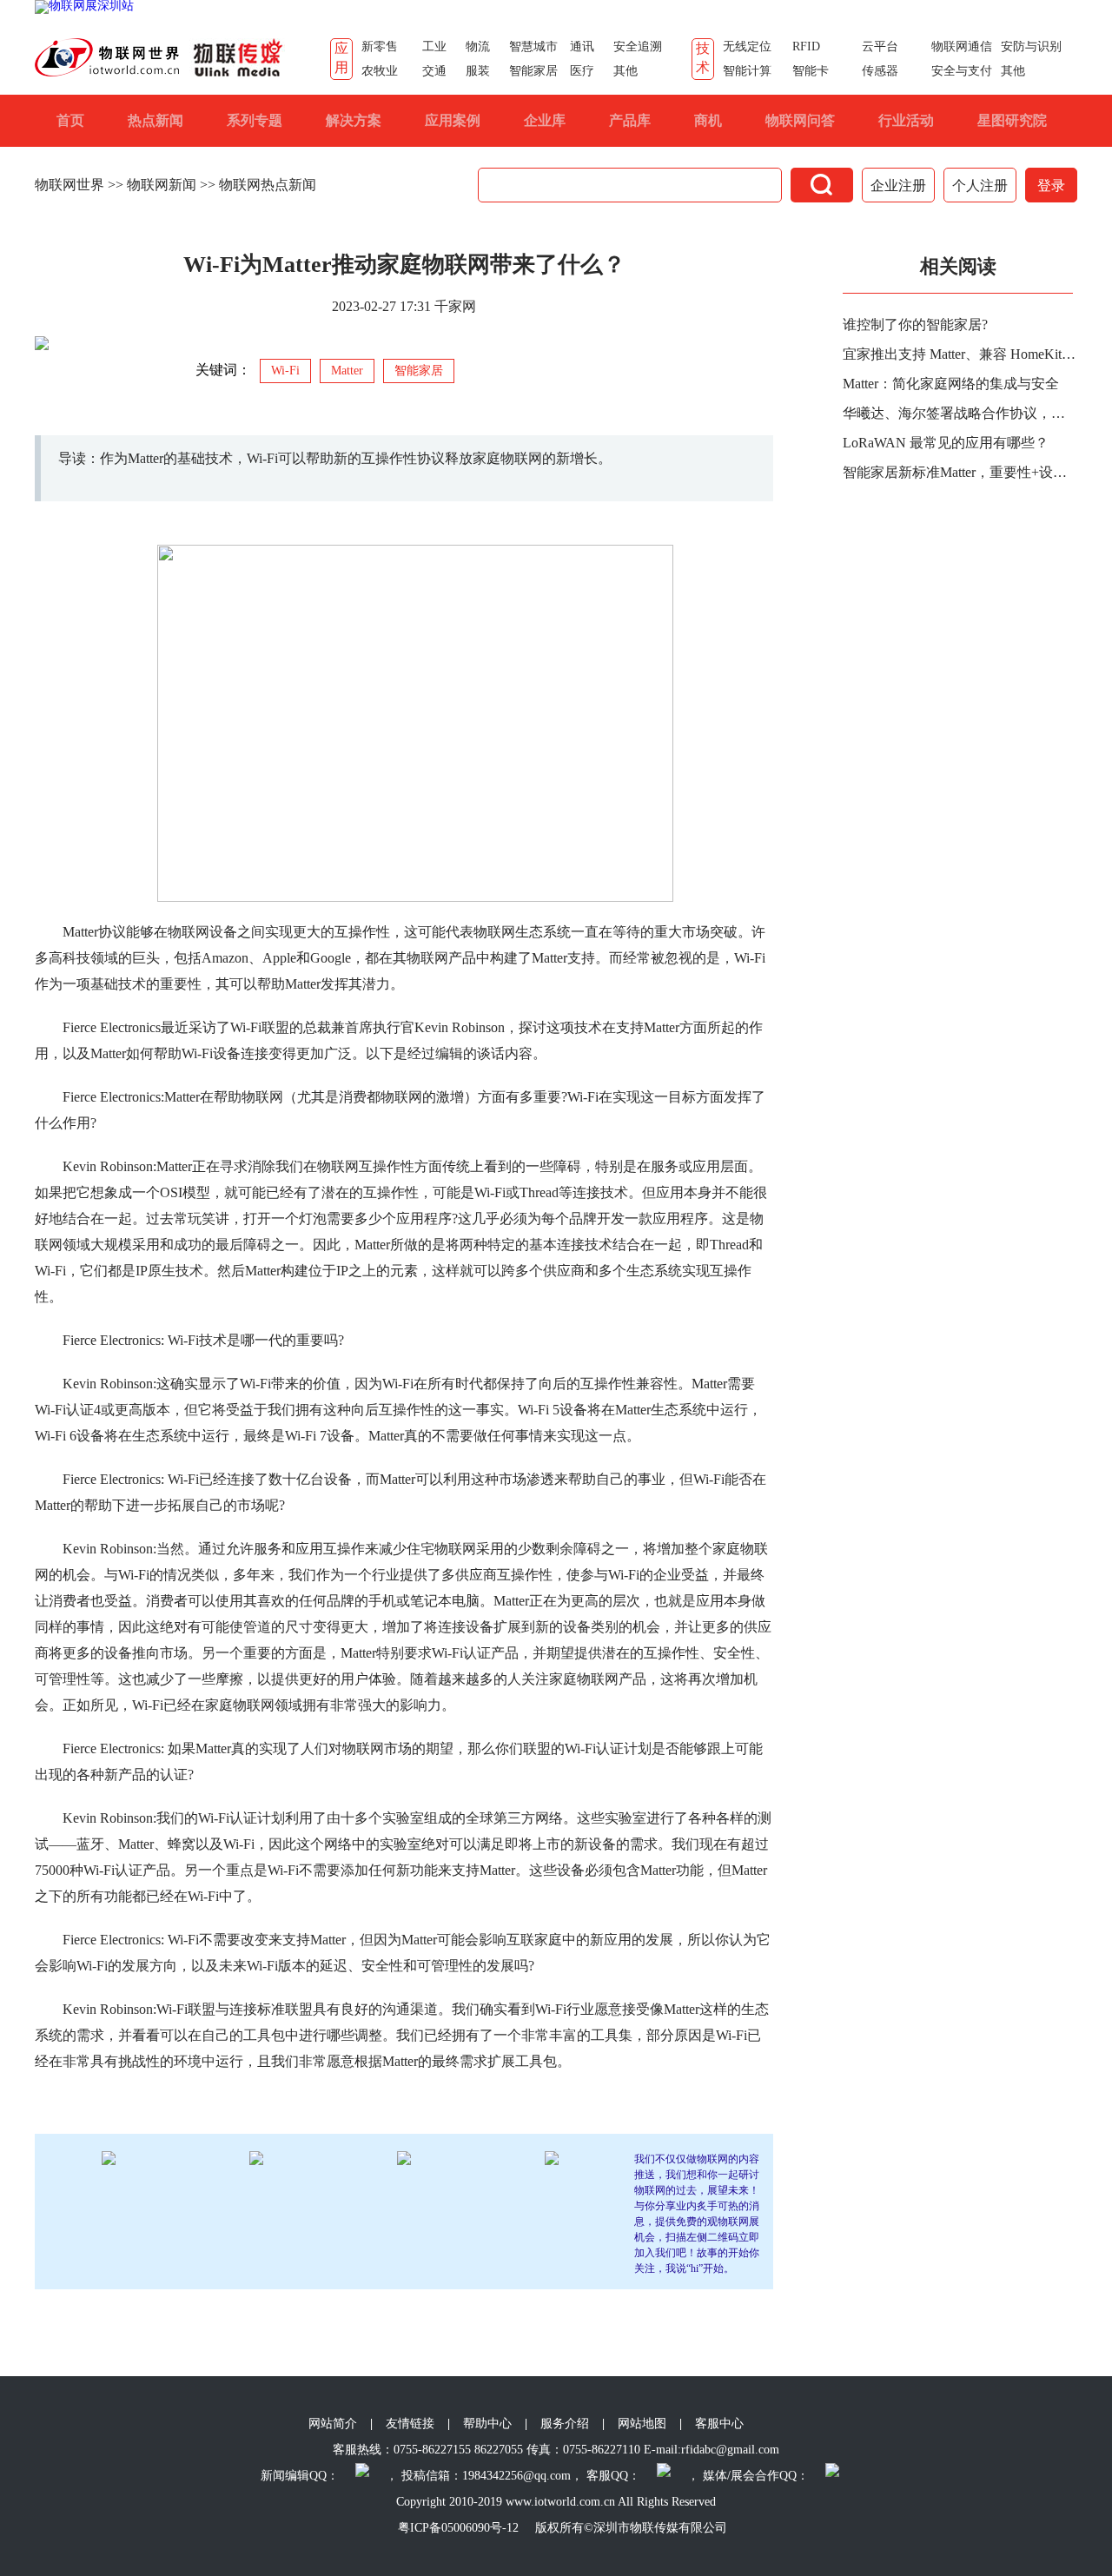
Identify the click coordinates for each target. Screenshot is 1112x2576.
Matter (347, 371)
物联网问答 (800, 120)
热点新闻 (156, 120)
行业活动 (906, 120)
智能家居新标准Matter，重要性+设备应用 (960, 472)
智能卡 (811, 71)
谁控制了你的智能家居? (915, 324)
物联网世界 (69, 185)
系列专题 (255, 120)
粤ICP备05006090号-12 (458, 2528)
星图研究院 (1012, 120)
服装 (478, 71)
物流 (478, 46)
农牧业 (380, 71)
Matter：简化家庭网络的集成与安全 (951, 384)
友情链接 (410, 2424)
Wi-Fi (285, 371)
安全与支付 (962, 71)
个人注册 (980, 185)
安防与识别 (1031, 46)
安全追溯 (638, 46)
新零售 (380, 46)
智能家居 (533, 71)
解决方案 (354, 120)
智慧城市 (533, 46)
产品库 (630, 120)
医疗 (582, 71)
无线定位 (747, 46)
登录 (1051, 185)
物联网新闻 (162, 185)
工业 (434, 46)
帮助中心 (487, 2424)
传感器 (880, 71)
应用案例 (453, 120)
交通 (434, 71)
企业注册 (898, 185)
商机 (708, 120)
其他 (625, 71)
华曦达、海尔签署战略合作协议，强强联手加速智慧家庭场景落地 (960, 413)
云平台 (880, 46)
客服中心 (719, 2424)
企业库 (545, 120)
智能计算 (747, 71)
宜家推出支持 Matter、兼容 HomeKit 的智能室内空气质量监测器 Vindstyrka (960, 354)
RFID (806, 46)
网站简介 (333, 2424)
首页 (70, 120)
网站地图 (642, 2424)
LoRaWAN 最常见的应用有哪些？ (946, 443)
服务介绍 (565, 2424)
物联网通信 (962, 46)
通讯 (582, 46)
